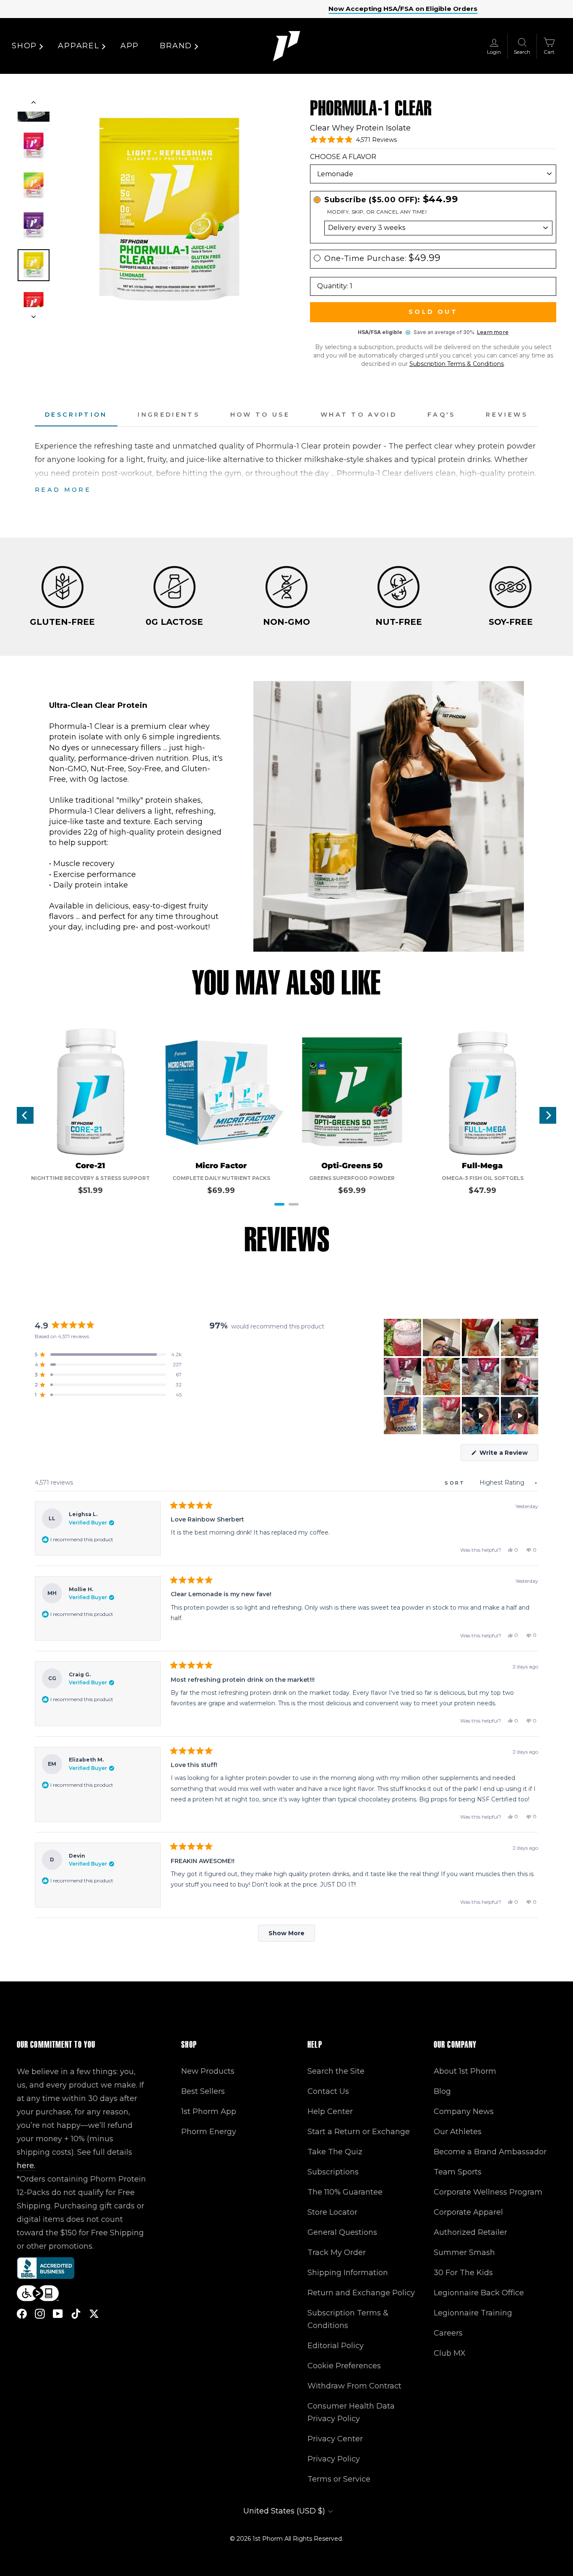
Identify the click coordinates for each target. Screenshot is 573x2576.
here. (26, 2166)
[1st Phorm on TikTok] (76, 2314)
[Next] (548, 1115)
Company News (464, 2111)
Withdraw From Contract (354, 2386)
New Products (208, 2071)
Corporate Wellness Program (488, 2192)
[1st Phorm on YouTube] (58, 2314)
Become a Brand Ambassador (490, 2152)
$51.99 (90, 1190)
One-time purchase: (383, 258)
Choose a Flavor (343, 157)
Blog (442, 2091)
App (130, 46)
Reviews (507, 415)
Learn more (493, 332)
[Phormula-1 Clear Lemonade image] (34, 265)
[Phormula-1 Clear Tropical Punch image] (34, 146)
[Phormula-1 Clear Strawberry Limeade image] (34, 305)
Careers (448, 2333)
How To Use (260, 415)
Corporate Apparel (468, 2212)
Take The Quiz (335, 2152)
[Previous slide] (34, 104)
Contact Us (328, 2091)
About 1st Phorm (465, 2071)
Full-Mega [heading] (482, 1166)
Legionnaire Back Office (479, 2293)
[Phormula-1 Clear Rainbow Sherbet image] (34, 185)
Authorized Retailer (470, 2232)
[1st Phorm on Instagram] (40, 2314)
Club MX (450, 2353)
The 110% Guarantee (345, 2192)
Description (76, 415)
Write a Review (508, 1455)
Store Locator (332, 2212)
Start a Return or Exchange (359, 2132)
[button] (353, 140)
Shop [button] (24, 46)
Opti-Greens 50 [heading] (352, 1166)
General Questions (342, 2232)
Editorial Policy (336, 2346)
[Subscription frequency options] (433, 228)
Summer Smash (464, 2252)
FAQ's (441, 415)
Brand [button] (176, 46)
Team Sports (458, 2172)
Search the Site (336, 2071)
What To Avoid (359, 415)
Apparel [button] (79, 46)
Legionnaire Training (473, 2313)
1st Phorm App (209, 2111)
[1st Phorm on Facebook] (22, 2314)
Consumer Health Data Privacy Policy (351, 2412)
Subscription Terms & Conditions (457, 364)
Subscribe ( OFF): (391, 200)
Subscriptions (333, 2172)
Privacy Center (335, 2439)
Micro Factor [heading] (221, 1166)
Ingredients (169, 415)
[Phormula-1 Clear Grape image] (34, 225)
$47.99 (482, 1190)
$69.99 (221, 1190)
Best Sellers (203, 2091)
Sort (456, 1483)
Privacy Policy (334, 2459)
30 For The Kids (463, 2273)
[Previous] (25, 1115)
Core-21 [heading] (90, 1166)
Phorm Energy (209, 2132)
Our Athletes (458, 2132)
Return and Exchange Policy (361, 2293)
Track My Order (337, 2252)
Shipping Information (348, 2273)
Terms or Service (339, 2479)
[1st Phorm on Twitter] (94, 2314)
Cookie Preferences (344, 2366)
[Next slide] (34, 314)
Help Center (330, 2111)
